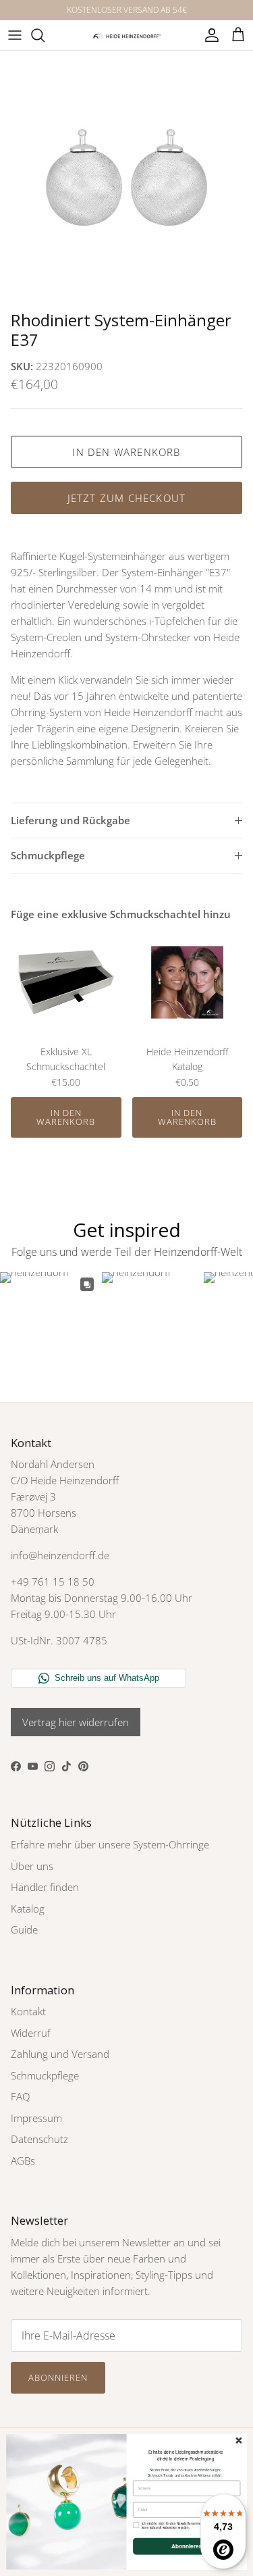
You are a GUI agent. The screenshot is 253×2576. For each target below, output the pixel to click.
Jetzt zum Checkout (127, 498)
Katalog (28, 1909)
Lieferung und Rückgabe (71, 820)
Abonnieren (58, 2377)
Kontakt (28, 2011)
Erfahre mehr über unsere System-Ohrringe (110, 1844)
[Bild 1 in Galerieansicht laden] (126, 177)
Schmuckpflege (48, 855)
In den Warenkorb (126, 452)
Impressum (36, 2118)
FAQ (20, 2096)
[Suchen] (45, 35)
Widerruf (31, 2033)
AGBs (23, 2161)
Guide (24, 1929)
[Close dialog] (239, 2441)
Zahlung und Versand (60, 2054)
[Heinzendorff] (127, 35)
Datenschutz (39, 2139)
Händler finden (45, 1887)
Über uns (32, 1866)
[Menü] (15, 35)
